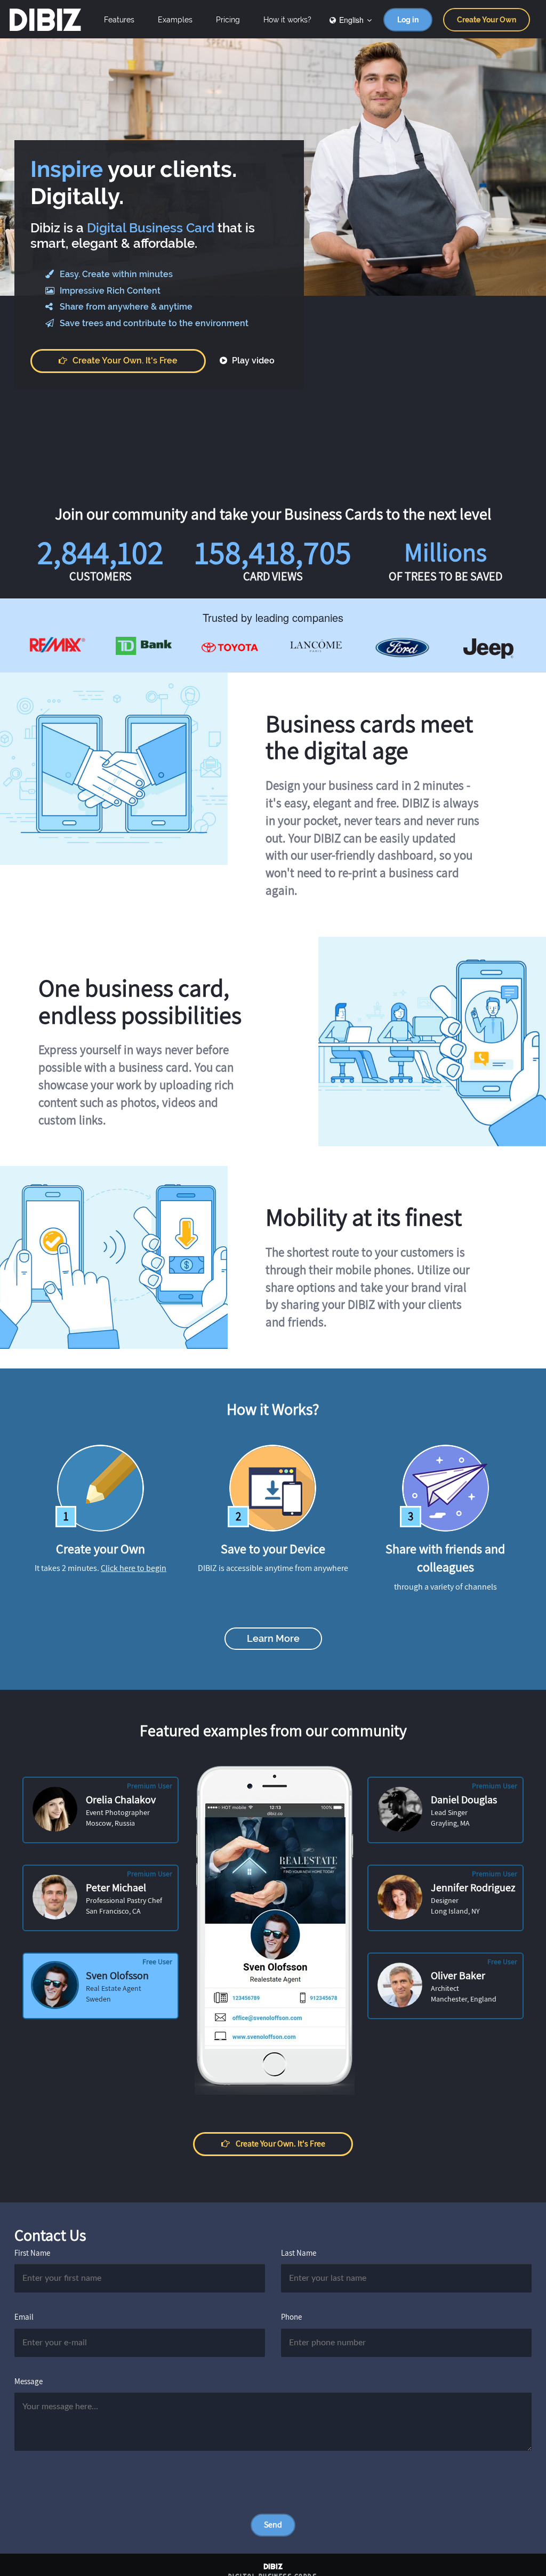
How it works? (287, 20)
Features (119, 20)
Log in (408, 20)
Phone (291, 2317)
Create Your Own (487, 20)
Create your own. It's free (125, 361)
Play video (252, 361)
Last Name (299, 2253)
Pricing (228, 20)
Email (24, 2317)
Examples (175, 20)
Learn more (273, 1638)
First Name (32, 2253)
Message (29, 2381)
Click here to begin (134, 1568)
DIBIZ (45, 20)
